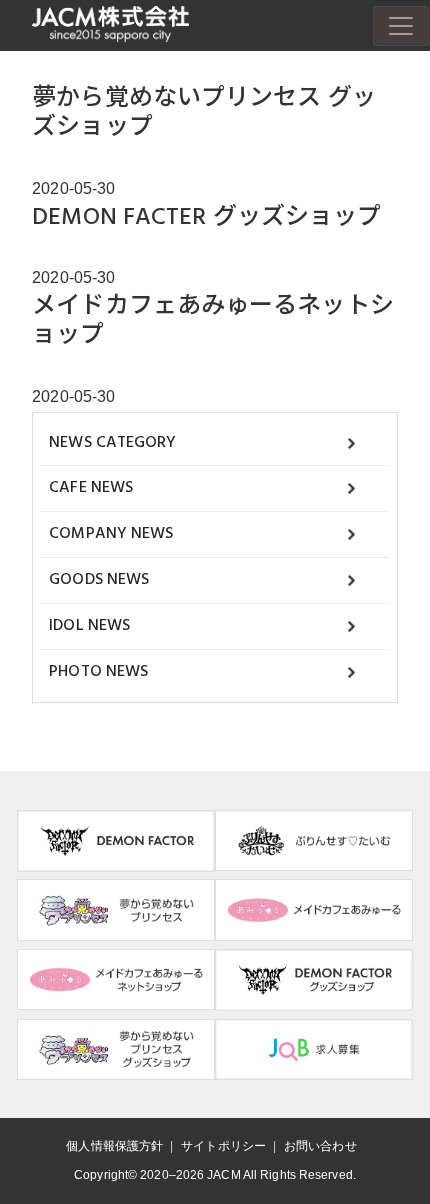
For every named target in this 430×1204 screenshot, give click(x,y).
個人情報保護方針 (114, 1146)
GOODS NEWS (99, 580)
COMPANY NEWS (111, 534)
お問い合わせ (320, 1146)
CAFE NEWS (91, 488)
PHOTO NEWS (98, 672)
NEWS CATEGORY (112, 443)
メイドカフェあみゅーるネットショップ (213, 321)
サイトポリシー (223, 1146)
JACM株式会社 (110, 25)
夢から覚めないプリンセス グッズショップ (204, 113)
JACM (223, 1175)
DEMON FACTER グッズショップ (206, 218)
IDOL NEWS (89, 626)
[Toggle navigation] (401, 26)
